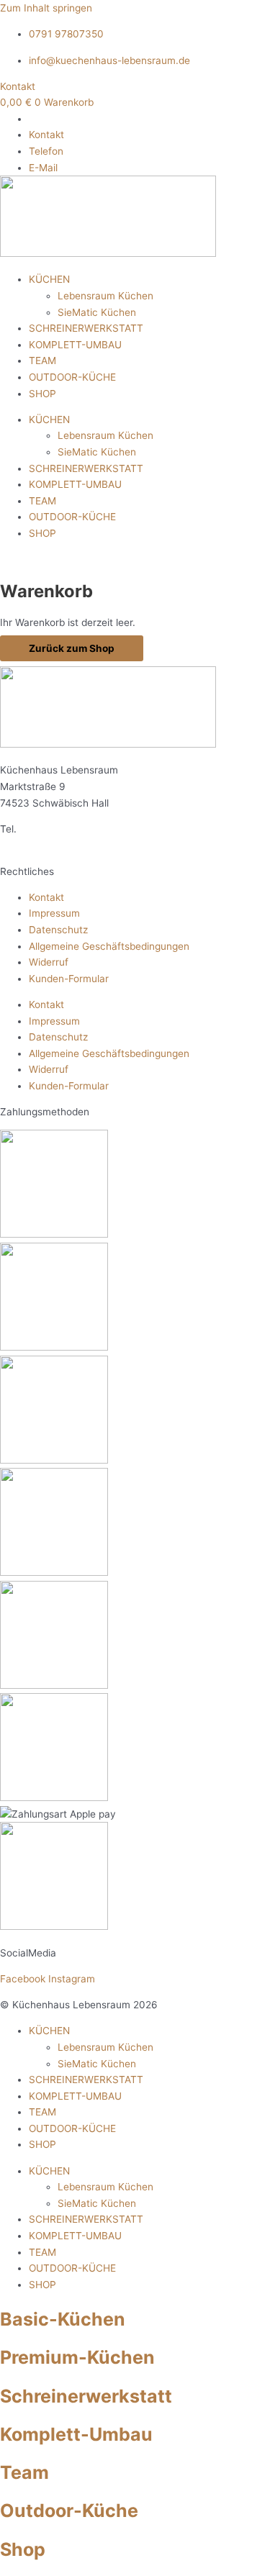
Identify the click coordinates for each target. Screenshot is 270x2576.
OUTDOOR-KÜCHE (72, 377)
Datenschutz (58, 930)
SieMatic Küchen (97, 312)
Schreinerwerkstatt (86, 2396)
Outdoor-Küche (69, 2511)
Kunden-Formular (69, 979)
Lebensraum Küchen (105, 296)
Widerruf (49, 962)
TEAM (42, 360)
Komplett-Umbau (76, 2434)
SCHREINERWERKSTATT (86, 328)
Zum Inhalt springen (46, 8)
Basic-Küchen (63, 2319)
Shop (23, 2549)
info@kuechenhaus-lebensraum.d (112, 845)
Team (24, 2472)
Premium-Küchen (77, 2357)
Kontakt (46, 897)
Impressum (54, 913)
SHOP (42, 394)
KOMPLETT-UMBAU (75, 345)
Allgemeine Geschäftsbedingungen (109, 946)
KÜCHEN (49, 279)
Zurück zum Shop (72, 648)
